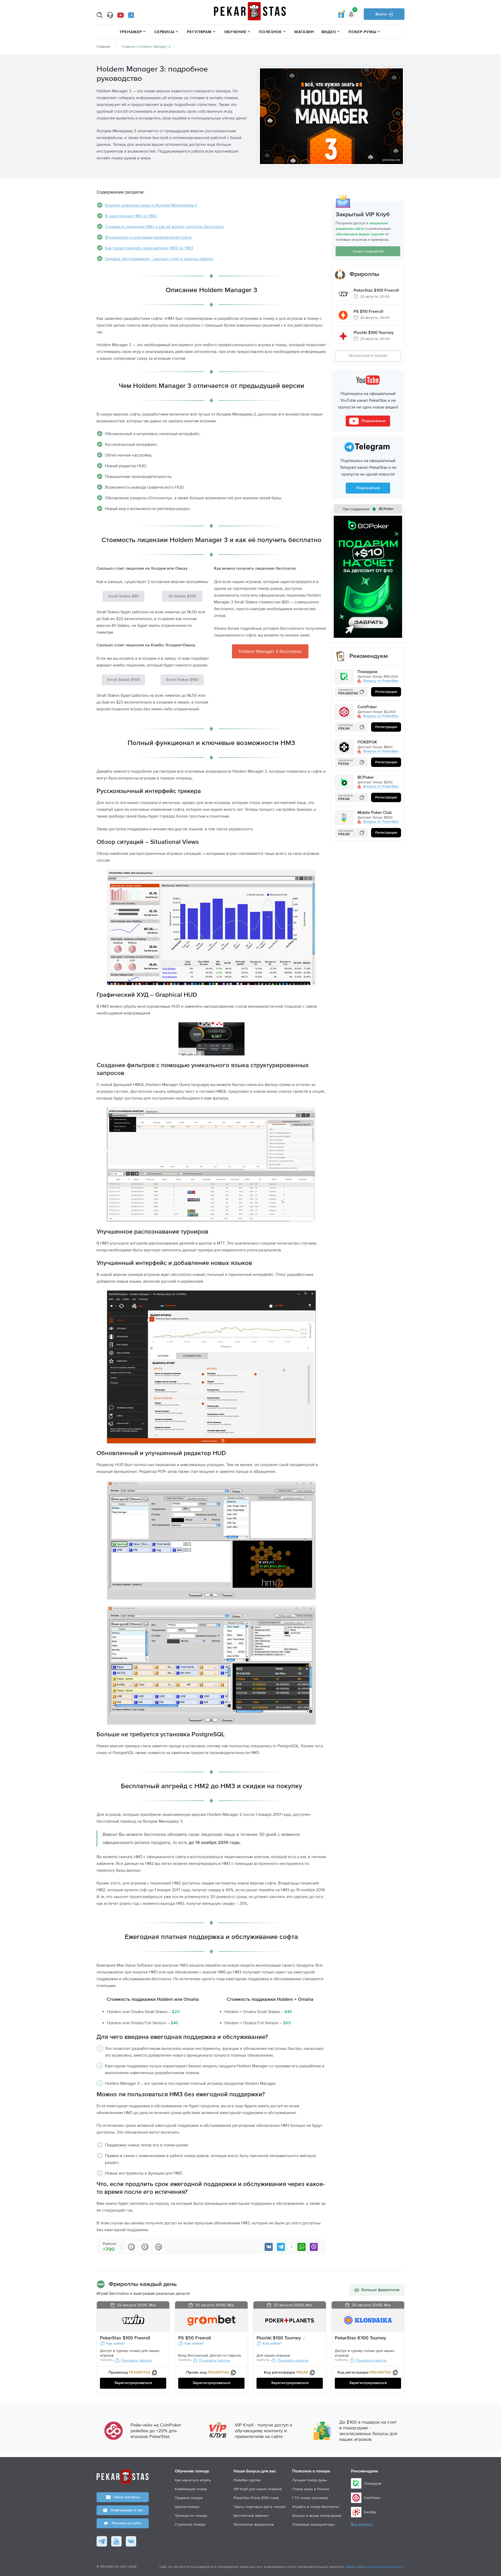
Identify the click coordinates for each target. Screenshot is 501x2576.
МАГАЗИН (304, 32)
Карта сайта (356, 2567)
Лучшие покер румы (310, 2480)
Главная (103, 46)
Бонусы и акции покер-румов (317, 2515)
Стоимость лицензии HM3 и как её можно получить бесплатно (164, 226)
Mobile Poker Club (375, 813)
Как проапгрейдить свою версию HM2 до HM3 (149, 248)
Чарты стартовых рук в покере (260, 2507)
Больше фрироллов (380, 2290)
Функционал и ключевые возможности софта (148, 237)
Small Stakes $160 (182, 680)
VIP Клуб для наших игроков (258, 2489)
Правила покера (189, 2498)
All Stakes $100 (182, 596)
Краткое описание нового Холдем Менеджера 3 (151, 205)
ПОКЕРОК (367, 743)
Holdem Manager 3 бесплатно (270, 651)
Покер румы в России (311, 2489)
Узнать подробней (368, 251)
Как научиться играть (193, 2480)
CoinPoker (367, 707)
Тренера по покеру (191, 2515)
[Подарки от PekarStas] (341, 14)
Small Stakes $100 (123, 680)
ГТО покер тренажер (310, 2498)
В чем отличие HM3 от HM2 (131, 216)
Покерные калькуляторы (313, 2524)
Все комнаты (362, 2524)
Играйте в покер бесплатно (316, 2507)
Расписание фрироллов (254, 2524)
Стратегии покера (190, 2524)
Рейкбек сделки (247, 2480)
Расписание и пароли (368, 356)
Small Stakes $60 (123, 596)
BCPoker (366, 778)
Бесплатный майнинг (251, 2515)
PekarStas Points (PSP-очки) (256, 2498)
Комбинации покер (191, 2489)
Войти (382, 14)
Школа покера (187, 2507)
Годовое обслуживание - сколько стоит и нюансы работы (159, 259)
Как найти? (116, 2344)
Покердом (367, 672)
